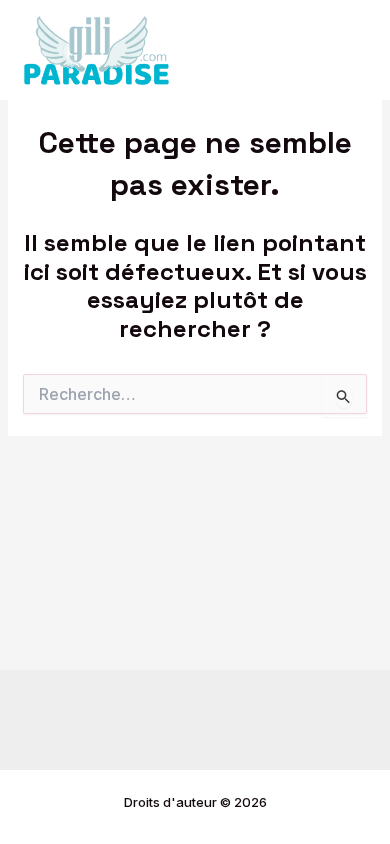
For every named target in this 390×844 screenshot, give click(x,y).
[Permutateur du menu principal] (347, 50)
